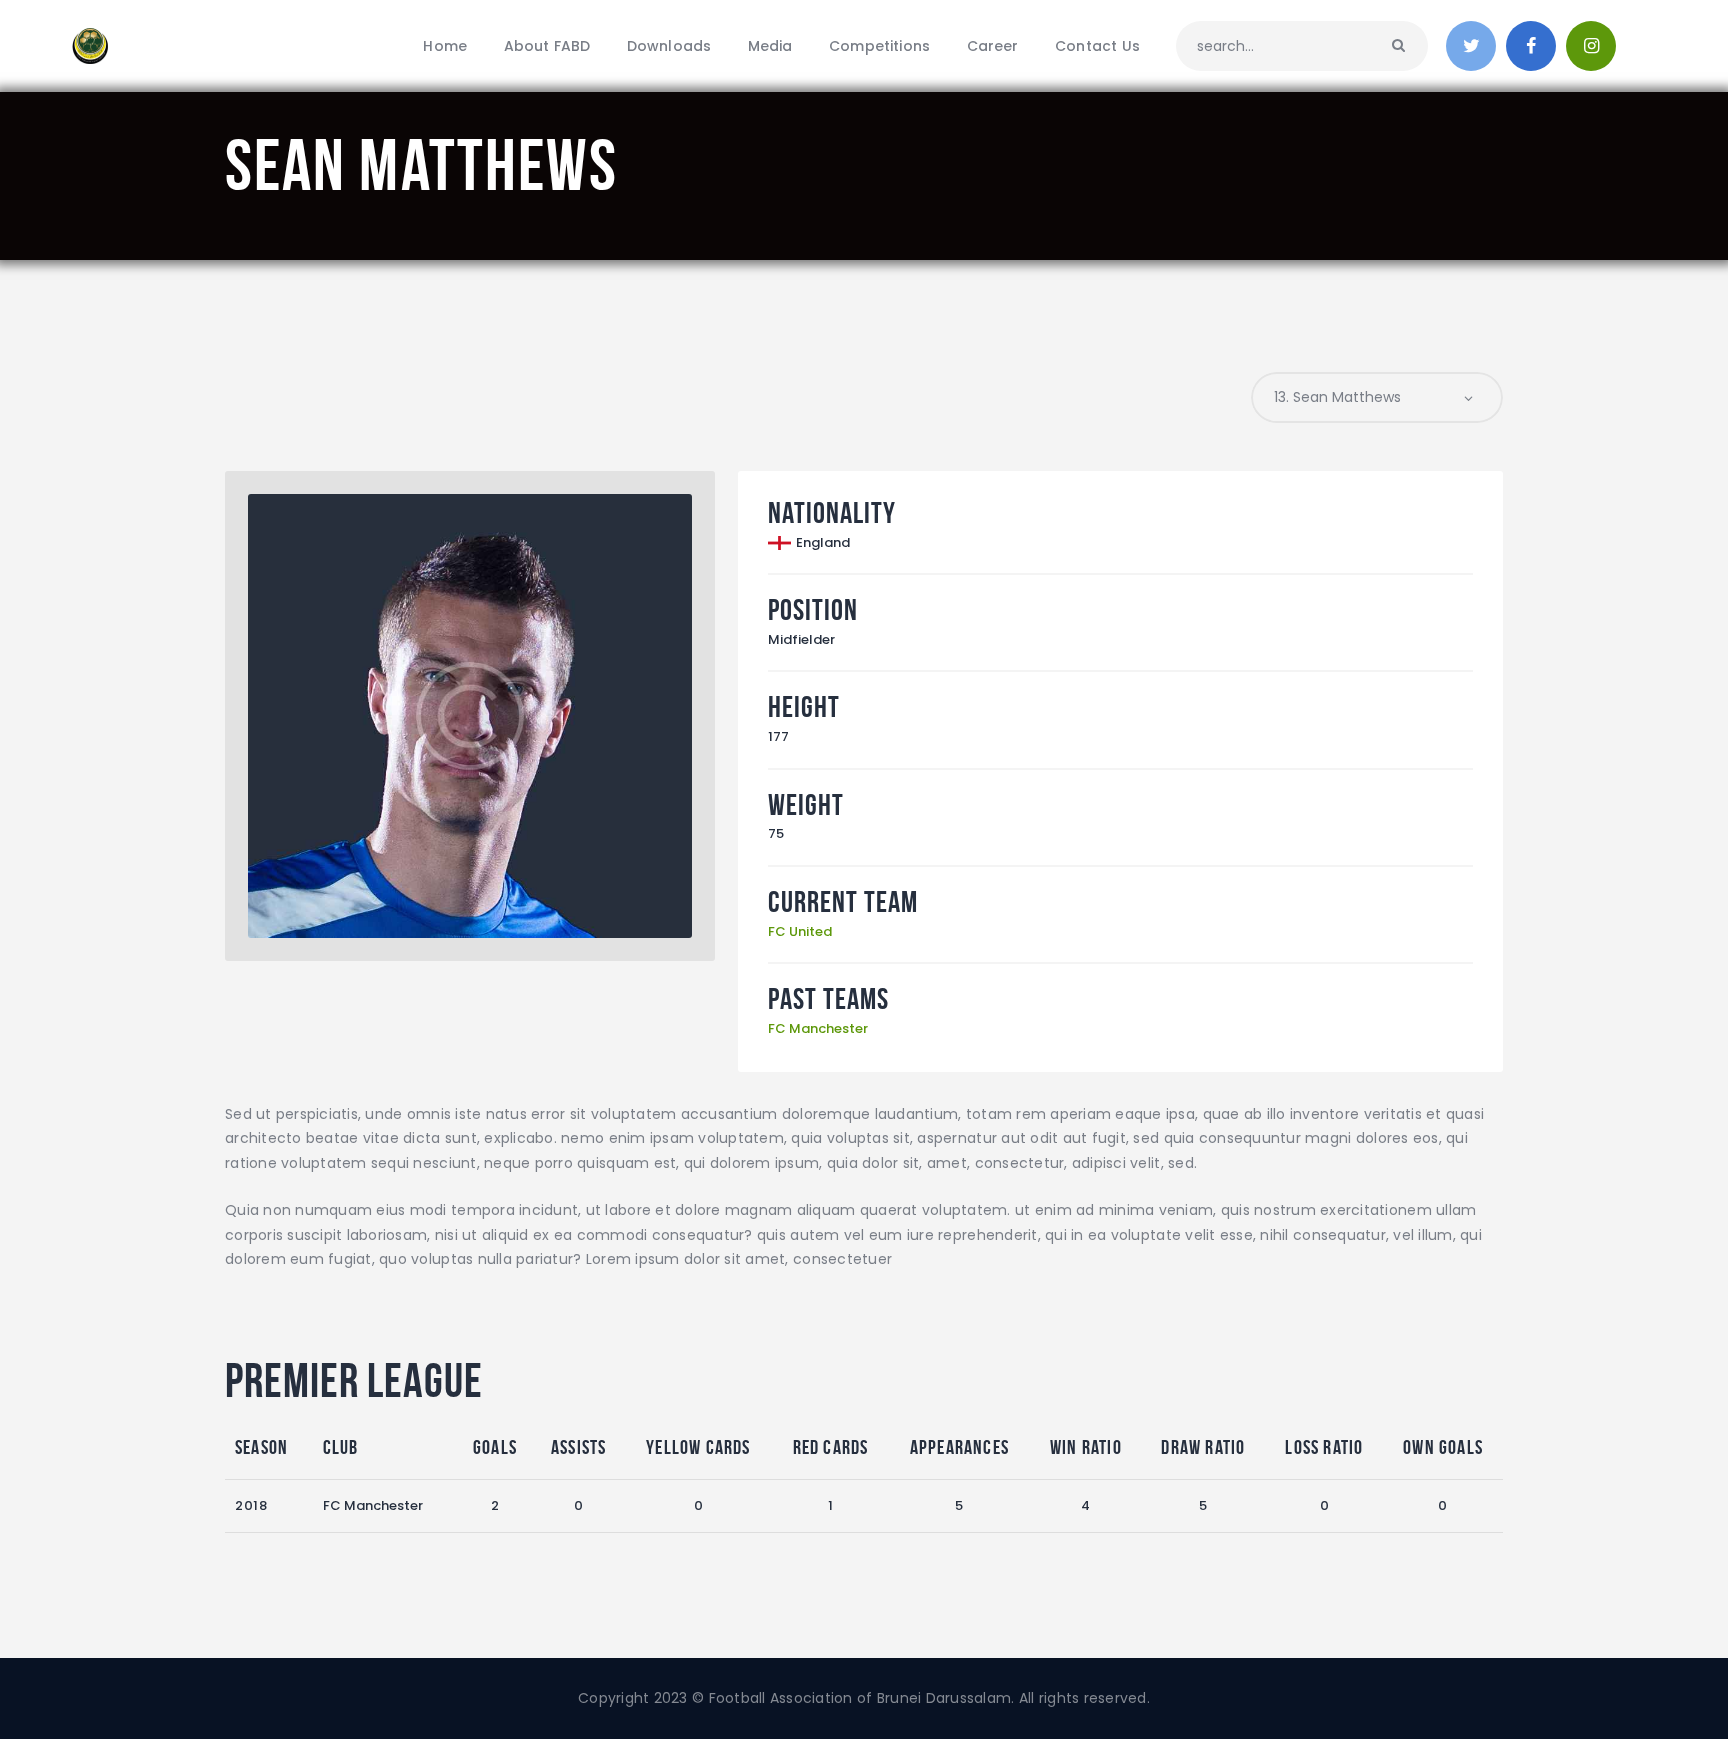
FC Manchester (818, 1028)
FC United (800, 931)
